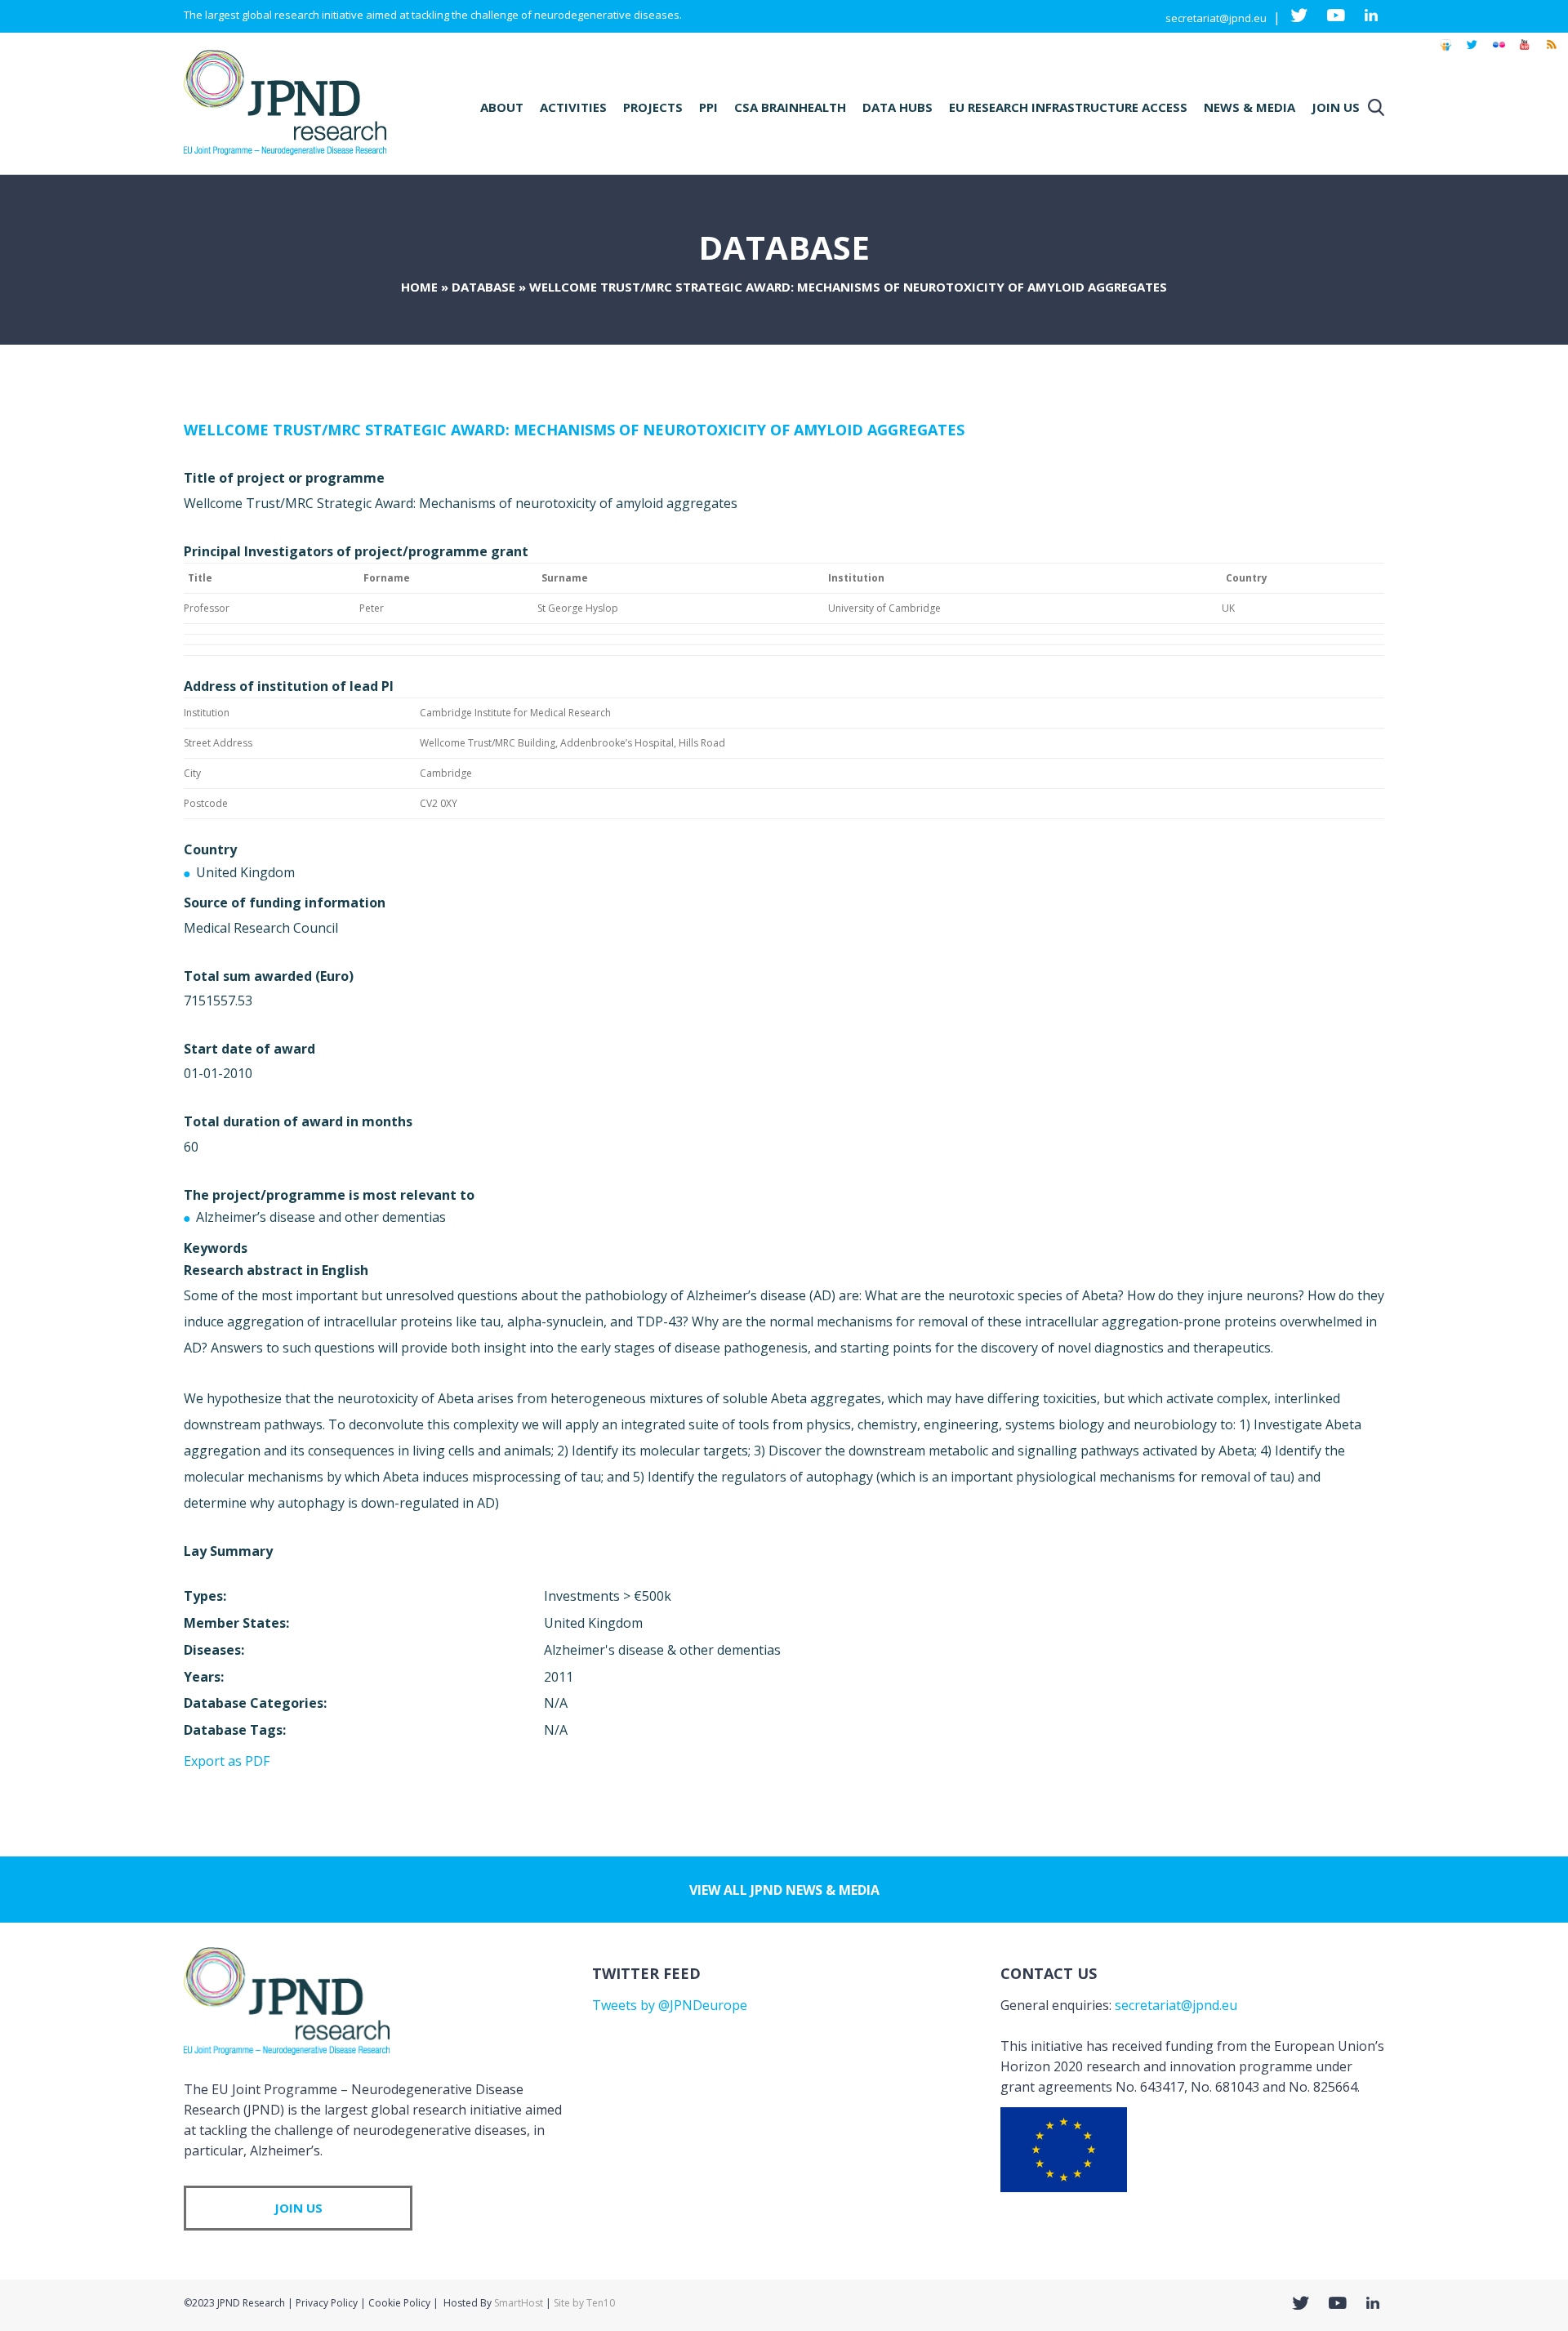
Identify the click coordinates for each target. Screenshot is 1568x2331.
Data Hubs (898, 107)
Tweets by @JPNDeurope (670, 2005)
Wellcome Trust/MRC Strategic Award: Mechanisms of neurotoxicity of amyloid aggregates (574, 430)
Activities (573, 107)
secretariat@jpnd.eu (1216, 18)
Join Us (1336, 107)
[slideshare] (1445, 52)
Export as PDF (227, 1761)
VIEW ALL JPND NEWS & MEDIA (784, 1890)
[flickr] (1499, 52)
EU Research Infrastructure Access (1068, 107)
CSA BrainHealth (790, 107)
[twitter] (1472, 52)
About (502, 107)
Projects (653, 107)
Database (483, 287)
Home (419, 287)
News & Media (1249, 107)
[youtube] (1525, 52)
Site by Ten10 (584, 2303)
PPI (708, 107)
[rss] (1551, 52)
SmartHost (519, 2303)
